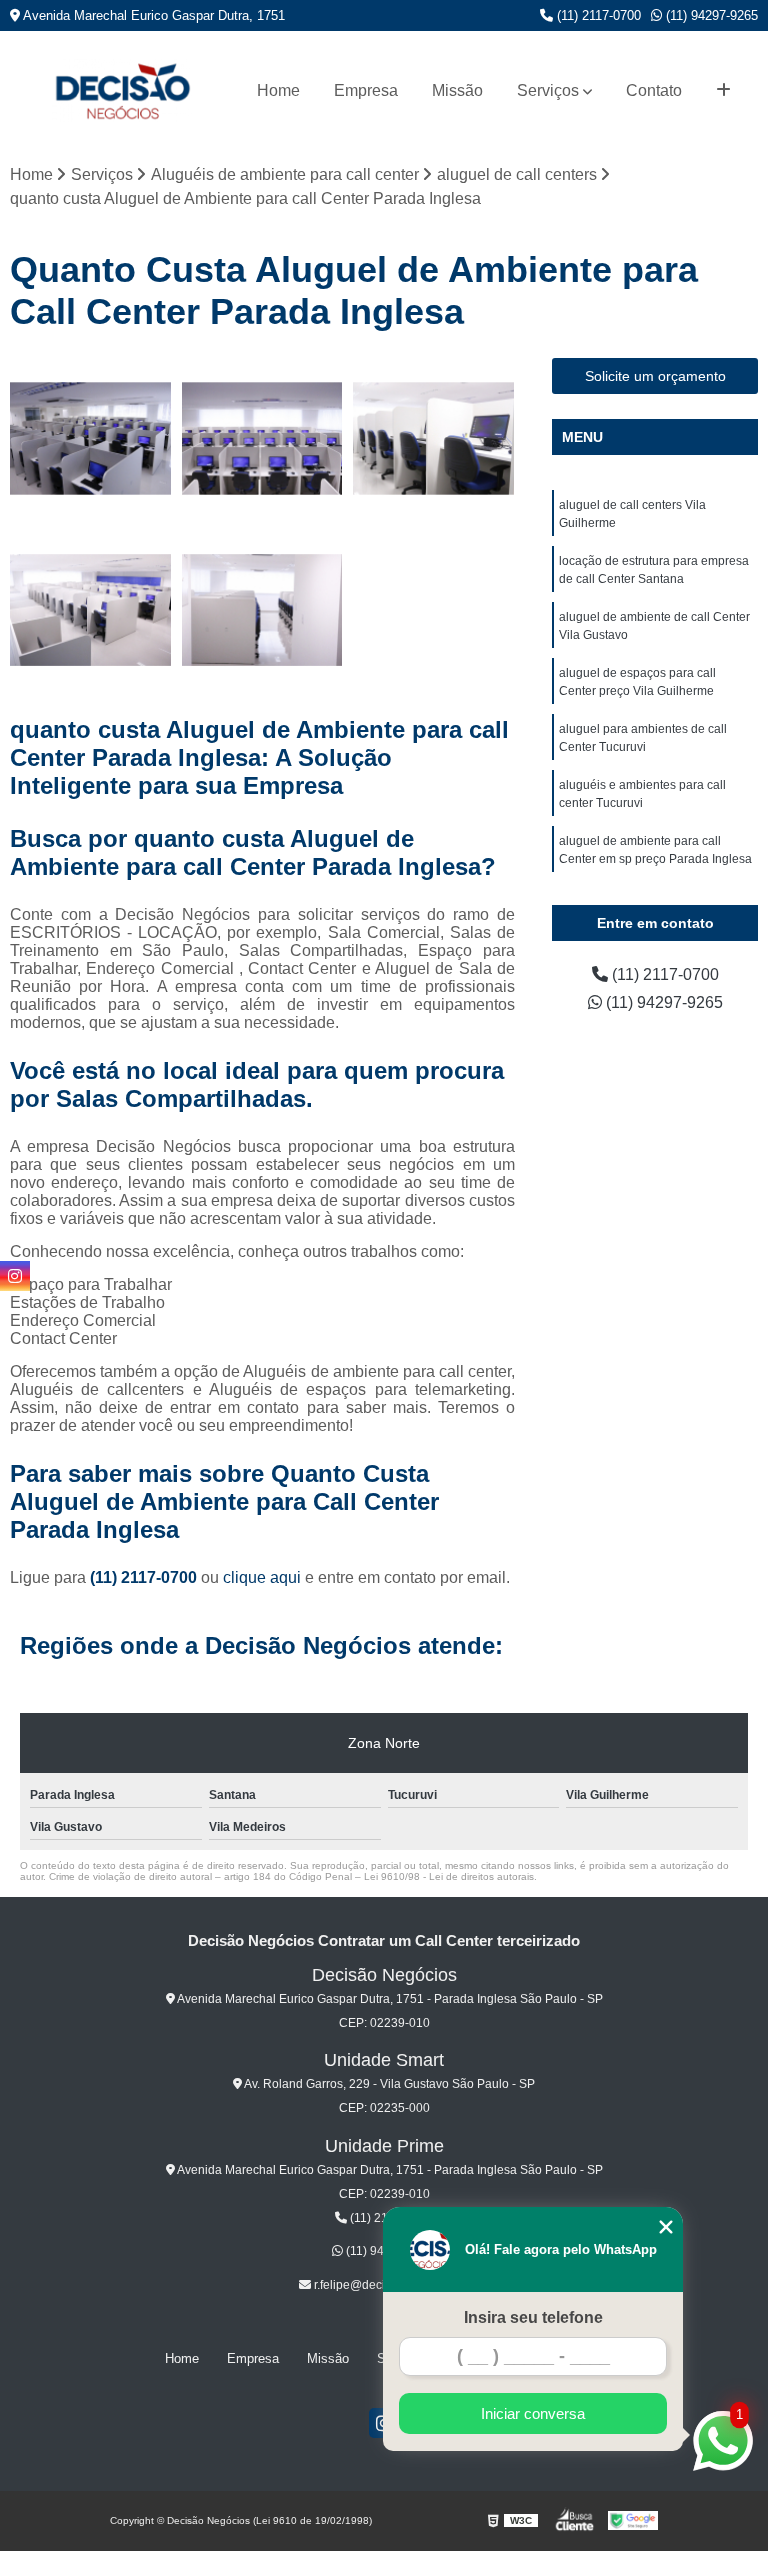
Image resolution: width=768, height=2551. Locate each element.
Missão (457, 90)
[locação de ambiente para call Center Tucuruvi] (263, 611)
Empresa (366, 90)
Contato (654, 90)
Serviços (548, 90)
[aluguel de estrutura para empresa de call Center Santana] (263, 439)
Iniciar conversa (533, 2413)
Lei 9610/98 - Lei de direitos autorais (449, 1876)
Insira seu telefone (533, 2317)
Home (278, 90)
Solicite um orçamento (655, 376)
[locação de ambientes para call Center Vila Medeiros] (91, 439)
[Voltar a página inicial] (122, 90)
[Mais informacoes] (723, 91)
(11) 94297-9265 (710, 15)
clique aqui (262, 1577)
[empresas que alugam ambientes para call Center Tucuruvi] (434, 439)
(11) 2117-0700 (597, 15)
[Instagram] (15, 1276)
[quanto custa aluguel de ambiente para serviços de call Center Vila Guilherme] (91, 611)
